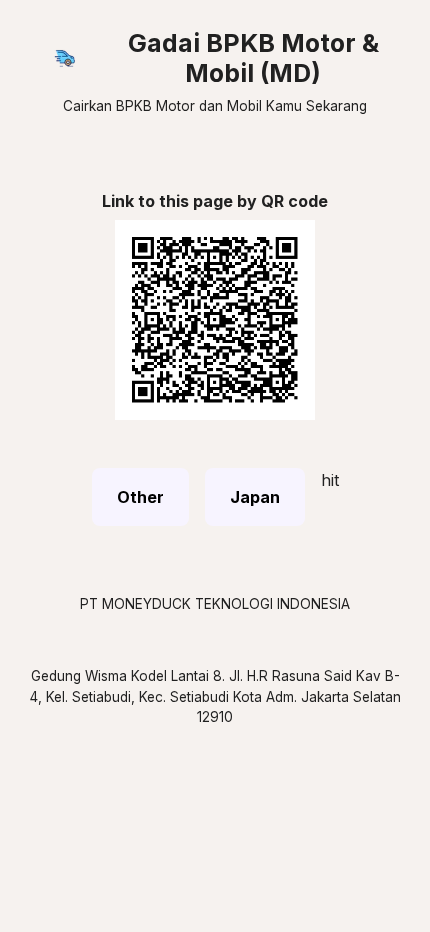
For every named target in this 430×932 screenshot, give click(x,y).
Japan (255, 497)
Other (140, 497)
